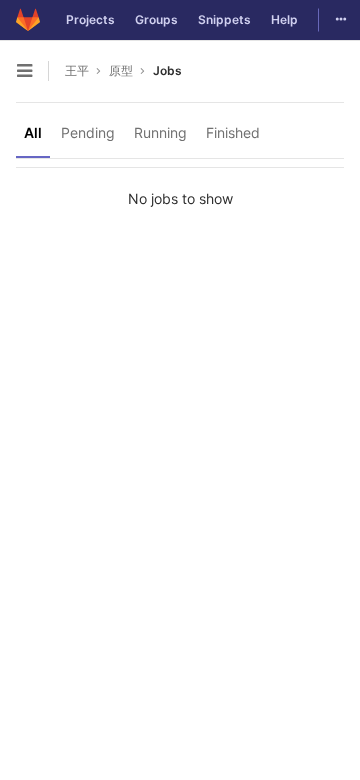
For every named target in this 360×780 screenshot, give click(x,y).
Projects (90, 19)
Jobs (167, 70)
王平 (77, 70)
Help (284, 19)
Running (160, 132)
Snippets (224, 19)
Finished (233, 132)
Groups (156, 19)
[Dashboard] (28, 20)
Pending (88, 132)
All (33, 132)
